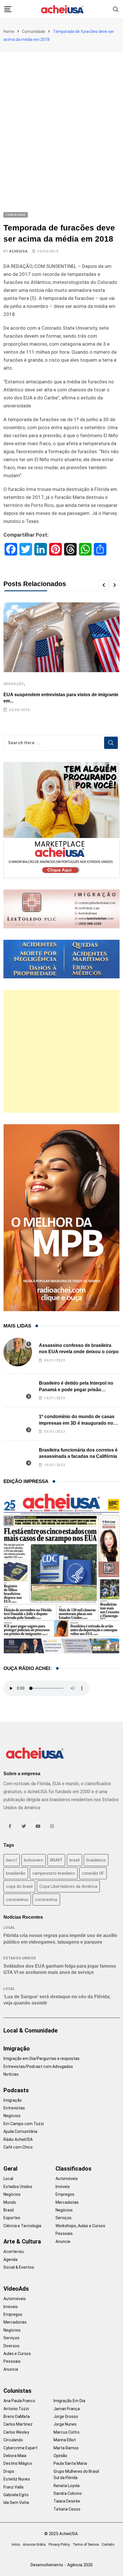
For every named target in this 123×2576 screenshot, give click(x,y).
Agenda (10, 2260)
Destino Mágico (18, 2463)
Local (9, 1928)
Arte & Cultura (22, 2241)
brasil (75, 1860)
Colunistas (17, 2391)
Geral (10, 2169)
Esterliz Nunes (17, 2479)
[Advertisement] (61, 116)
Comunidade (34, 31)
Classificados (74, 2169)
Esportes (12, 2218)
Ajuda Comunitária (20, 2131)
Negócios (12, 2116)
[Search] (116, 9)
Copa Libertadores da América (68, 1886)
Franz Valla (13, 2487)
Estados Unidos (20, 1958)
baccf (12, 1860)
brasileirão (16, 1873)
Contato (108, 2545)
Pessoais (64, 2233)
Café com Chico (18, 2147)
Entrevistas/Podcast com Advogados (38, 2067)
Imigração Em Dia (69, 2401)
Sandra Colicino (68, 2493)
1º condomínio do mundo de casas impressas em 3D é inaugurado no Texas (77, 1423)
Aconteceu (14, 2251)
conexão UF (93, 1873)
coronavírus (46, 1900)
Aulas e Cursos (17, 2354)
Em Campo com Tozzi (24, 2124)
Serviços (64, 2218)
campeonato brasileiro (54, 1873)
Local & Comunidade (30, 2030)
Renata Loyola (67, 2486)
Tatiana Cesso (67, 2509)
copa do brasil (19, 1886)
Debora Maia (15, 2456)
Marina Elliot (65, 2440)
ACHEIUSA (18, 251)
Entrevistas (14, 2108)
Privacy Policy (59, 2545)
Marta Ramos (66, 2448)
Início (16, 2545)
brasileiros (96, 1860)
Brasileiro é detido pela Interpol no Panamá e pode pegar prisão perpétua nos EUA (76, 1389)
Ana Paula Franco (19, 2401)
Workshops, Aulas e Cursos (80, 2226)
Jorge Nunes (65, 2424)
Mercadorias (67, 2202)
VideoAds (16, 2289)
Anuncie (63, 2241)
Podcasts (16, 2090)
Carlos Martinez (18, 2424)
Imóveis (63, 2187)
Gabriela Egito (16, 2495)
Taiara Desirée (67, 2501)
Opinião (60, 2456)
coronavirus (17, 1900)
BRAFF (56, 1860)
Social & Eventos (19, 2267)
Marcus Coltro (67, 2432)
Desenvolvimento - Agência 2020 (62, 2565)
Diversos (11, 2346)
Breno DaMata (17, 2416)
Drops (9, 2471)
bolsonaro (34, 1860)
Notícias (11, 2074)
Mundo (10, 2202)
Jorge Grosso (66, 2416)
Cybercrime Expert (20, 2448)
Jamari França (67, 2409)
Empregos (65, 2194)
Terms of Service (86, 2545)
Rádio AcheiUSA (18, 2139)
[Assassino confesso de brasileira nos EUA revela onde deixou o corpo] (18, 1352)
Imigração (14, 684)
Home (9, 31)
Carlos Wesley (16, 2432)
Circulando (13, 2440)
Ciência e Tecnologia (22, 2226)
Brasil (9, 2210)
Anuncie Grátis (34, 2545)
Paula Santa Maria (70, 2463)
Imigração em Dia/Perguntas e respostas (41, 2059)
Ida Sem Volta (16, 2503)
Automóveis (67, 2179)
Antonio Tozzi (16, 2409)
